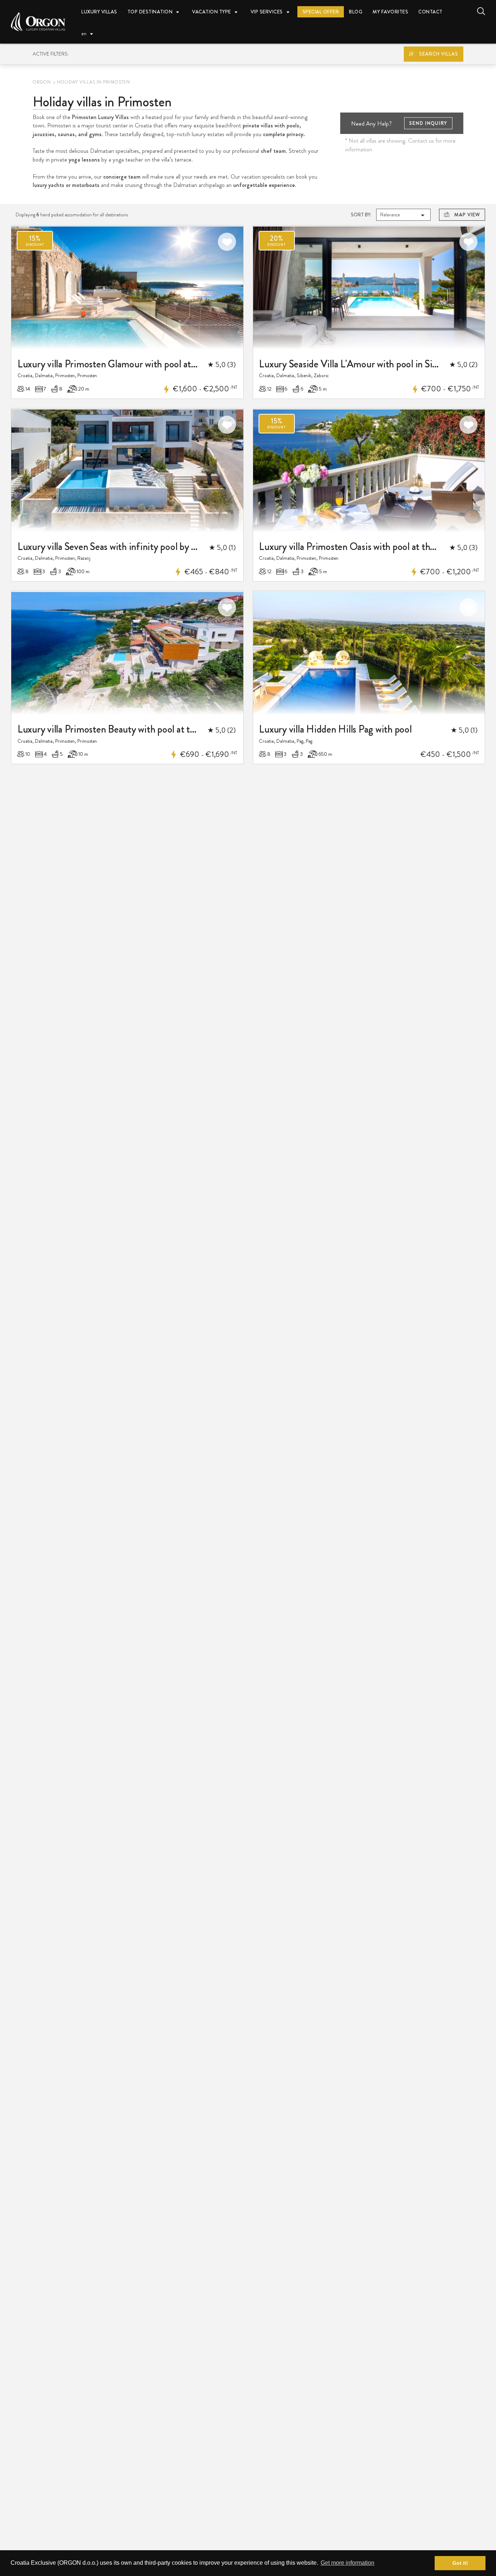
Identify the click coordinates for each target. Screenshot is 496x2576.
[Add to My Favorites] (227, 242)
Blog (356, 12)
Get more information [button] (347, 2563)
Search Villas (439, 54)
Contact (430, 12)
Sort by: (361, 215)
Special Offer (321, 12)
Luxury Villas (99, 12)
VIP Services (267, 12)
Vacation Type (212, 12)
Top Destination (150, 12)
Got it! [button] (460, 2563)
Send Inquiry (428, 123)
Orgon (42, 82)
